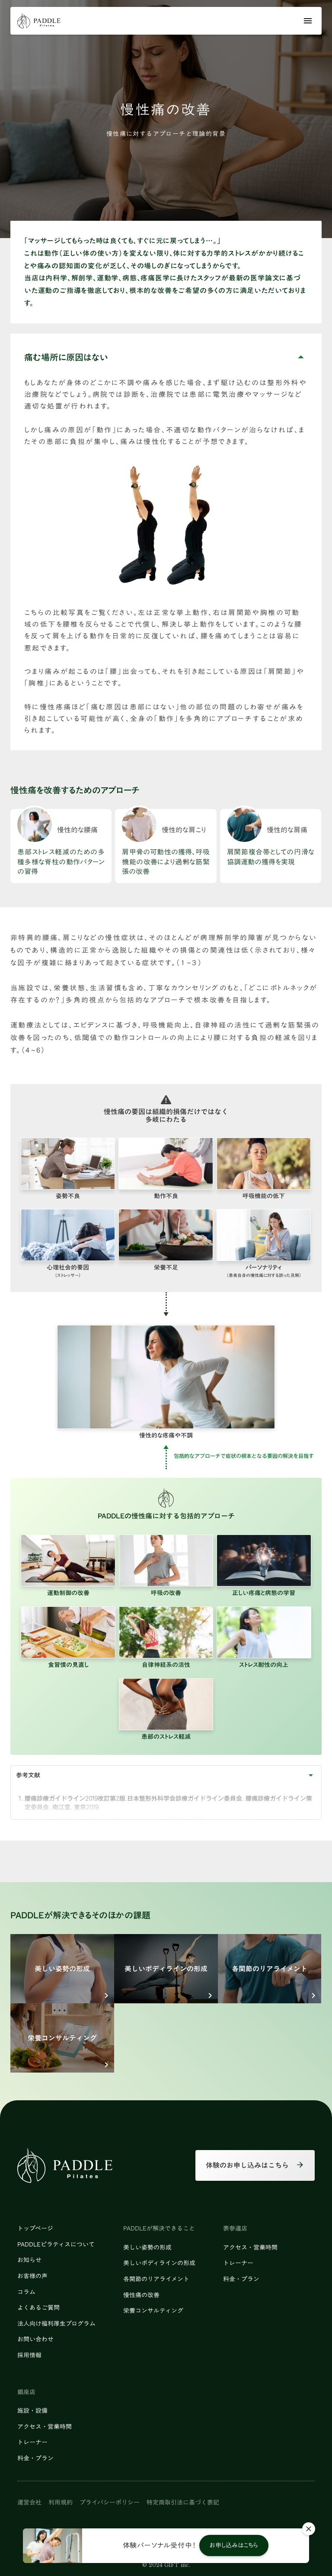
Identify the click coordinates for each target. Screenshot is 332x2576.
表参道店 (235, 2229)
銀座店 (26, 2392)
